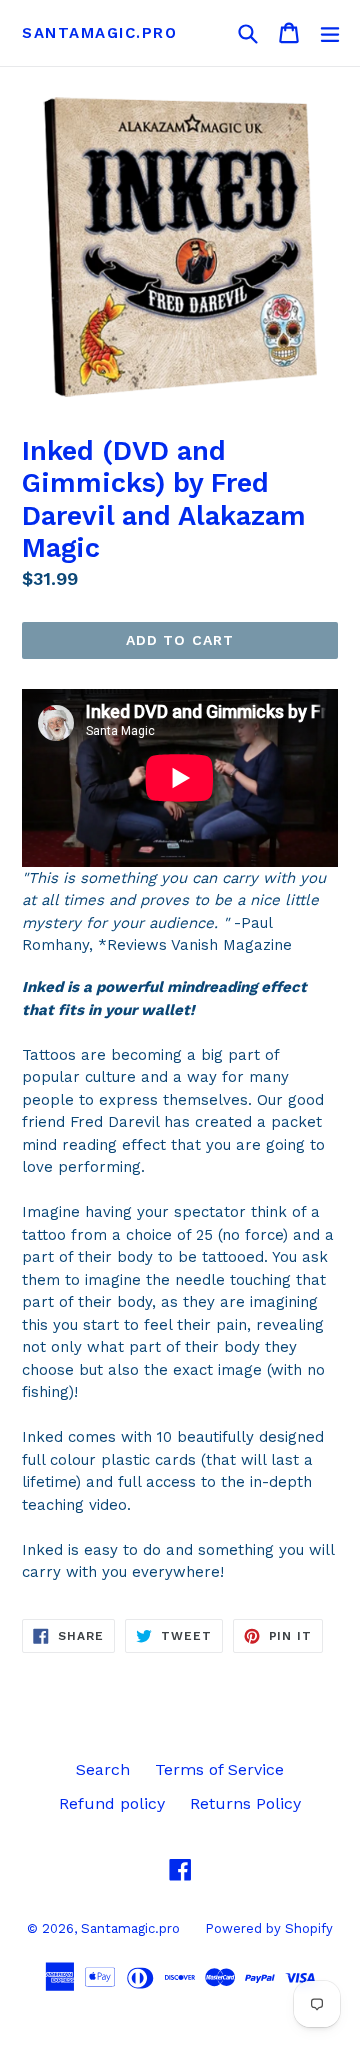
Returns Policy (245, 1803)
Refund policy (112, 1803)
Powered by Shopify (269, 1928)
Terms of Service (219, 1769)
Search (103, 1769)
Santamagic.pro (99, 33)
